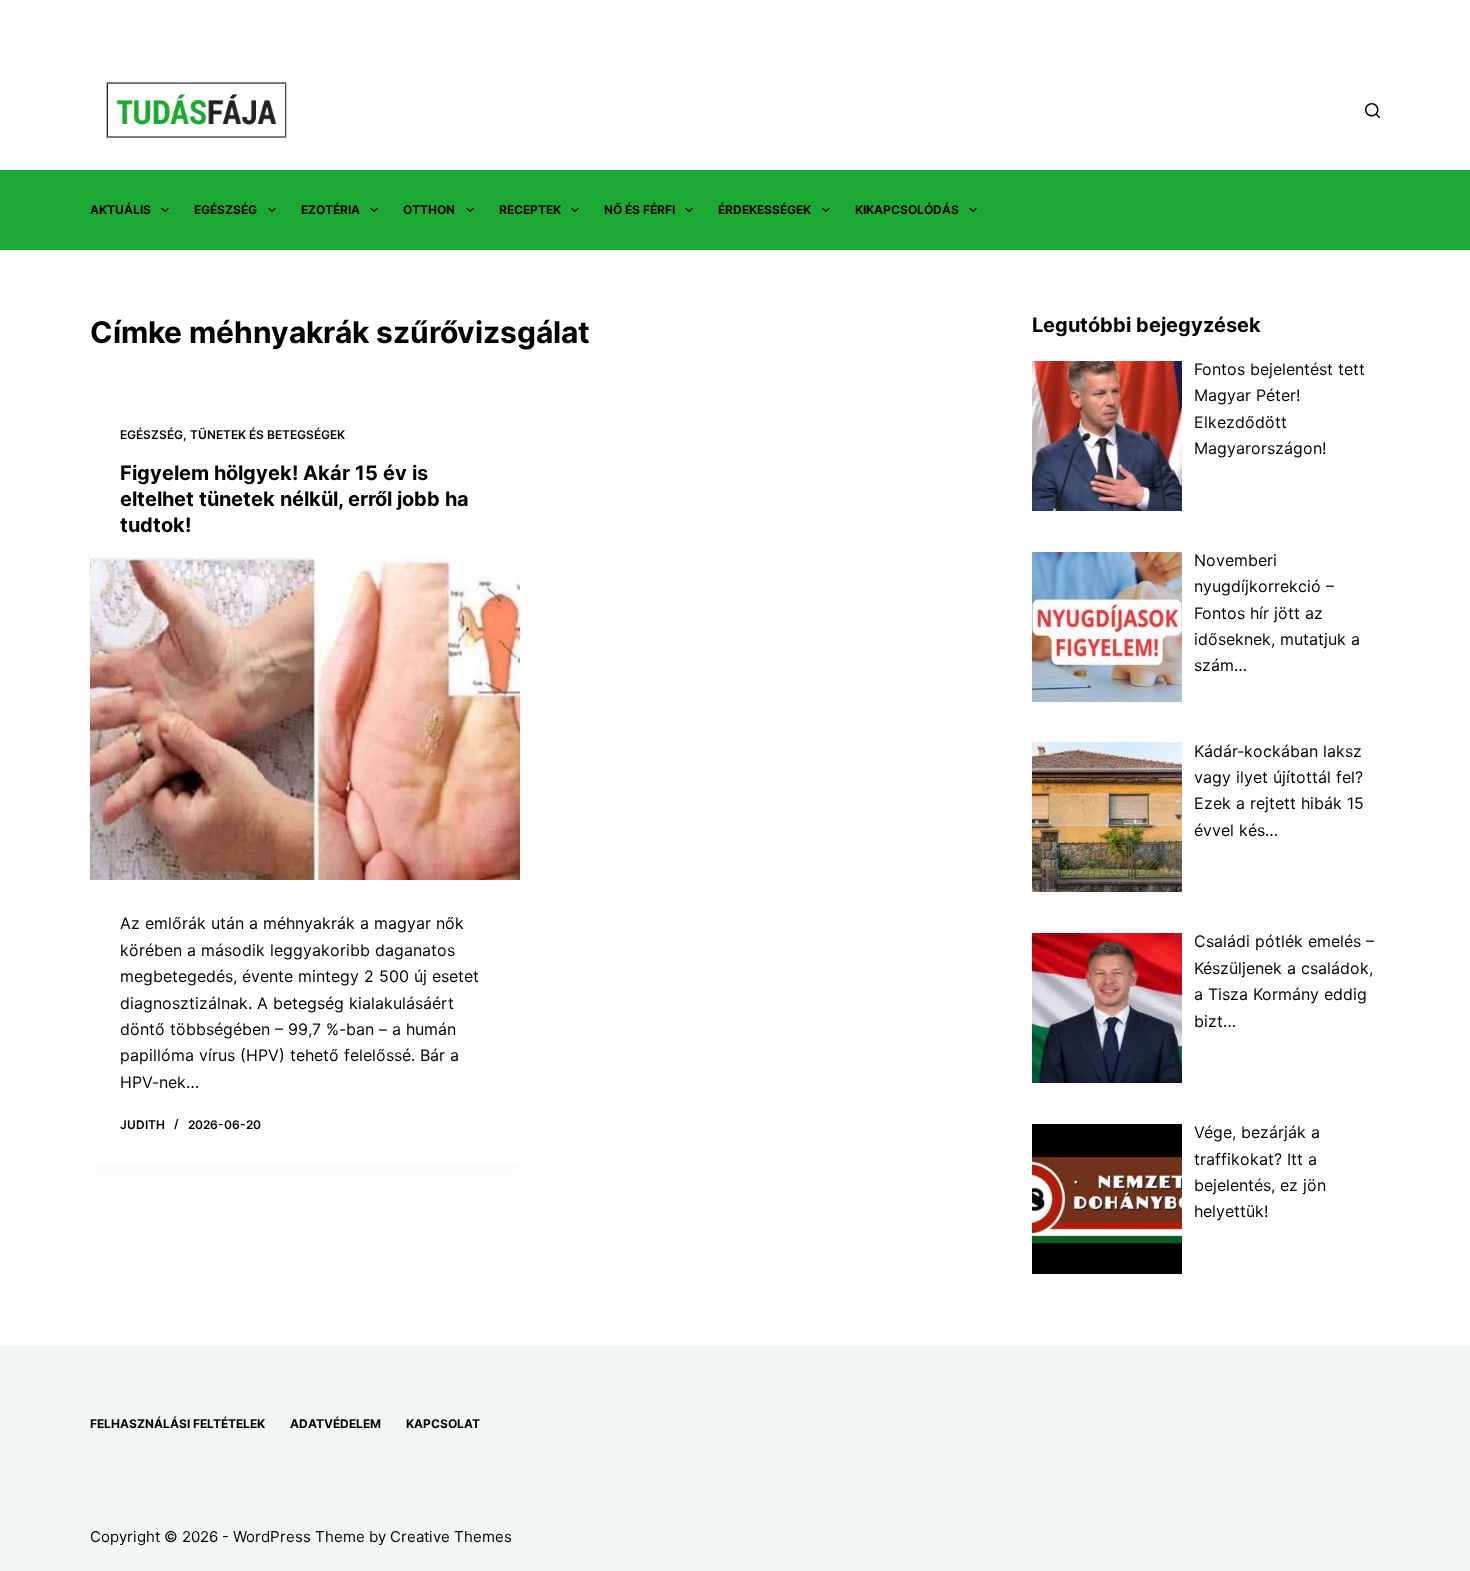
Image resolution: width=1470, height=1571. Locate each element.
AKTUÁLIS (120, 209)
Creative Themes (451, 1536)
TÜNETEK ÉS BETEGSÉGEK (267, 434)
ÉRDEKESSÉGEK (764, 209)
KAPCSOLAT (443, 1423)
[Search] (1372, 110)
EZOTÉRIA (330, 209)
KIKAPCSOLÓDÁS (907, 209)
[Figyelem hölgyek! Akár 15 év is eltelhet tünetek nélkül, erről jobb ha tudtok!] (305, 719)
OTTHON (429, 209)
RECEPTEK (530, 209)
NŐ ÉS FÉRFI (639, 209)
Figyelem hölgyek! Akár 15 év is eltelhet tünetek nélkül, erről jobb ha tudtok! (294, 499)
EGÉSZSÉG (225, 209)
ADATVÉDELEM (335, 1423)
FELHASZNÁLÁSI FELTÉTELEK (177, 1423)
